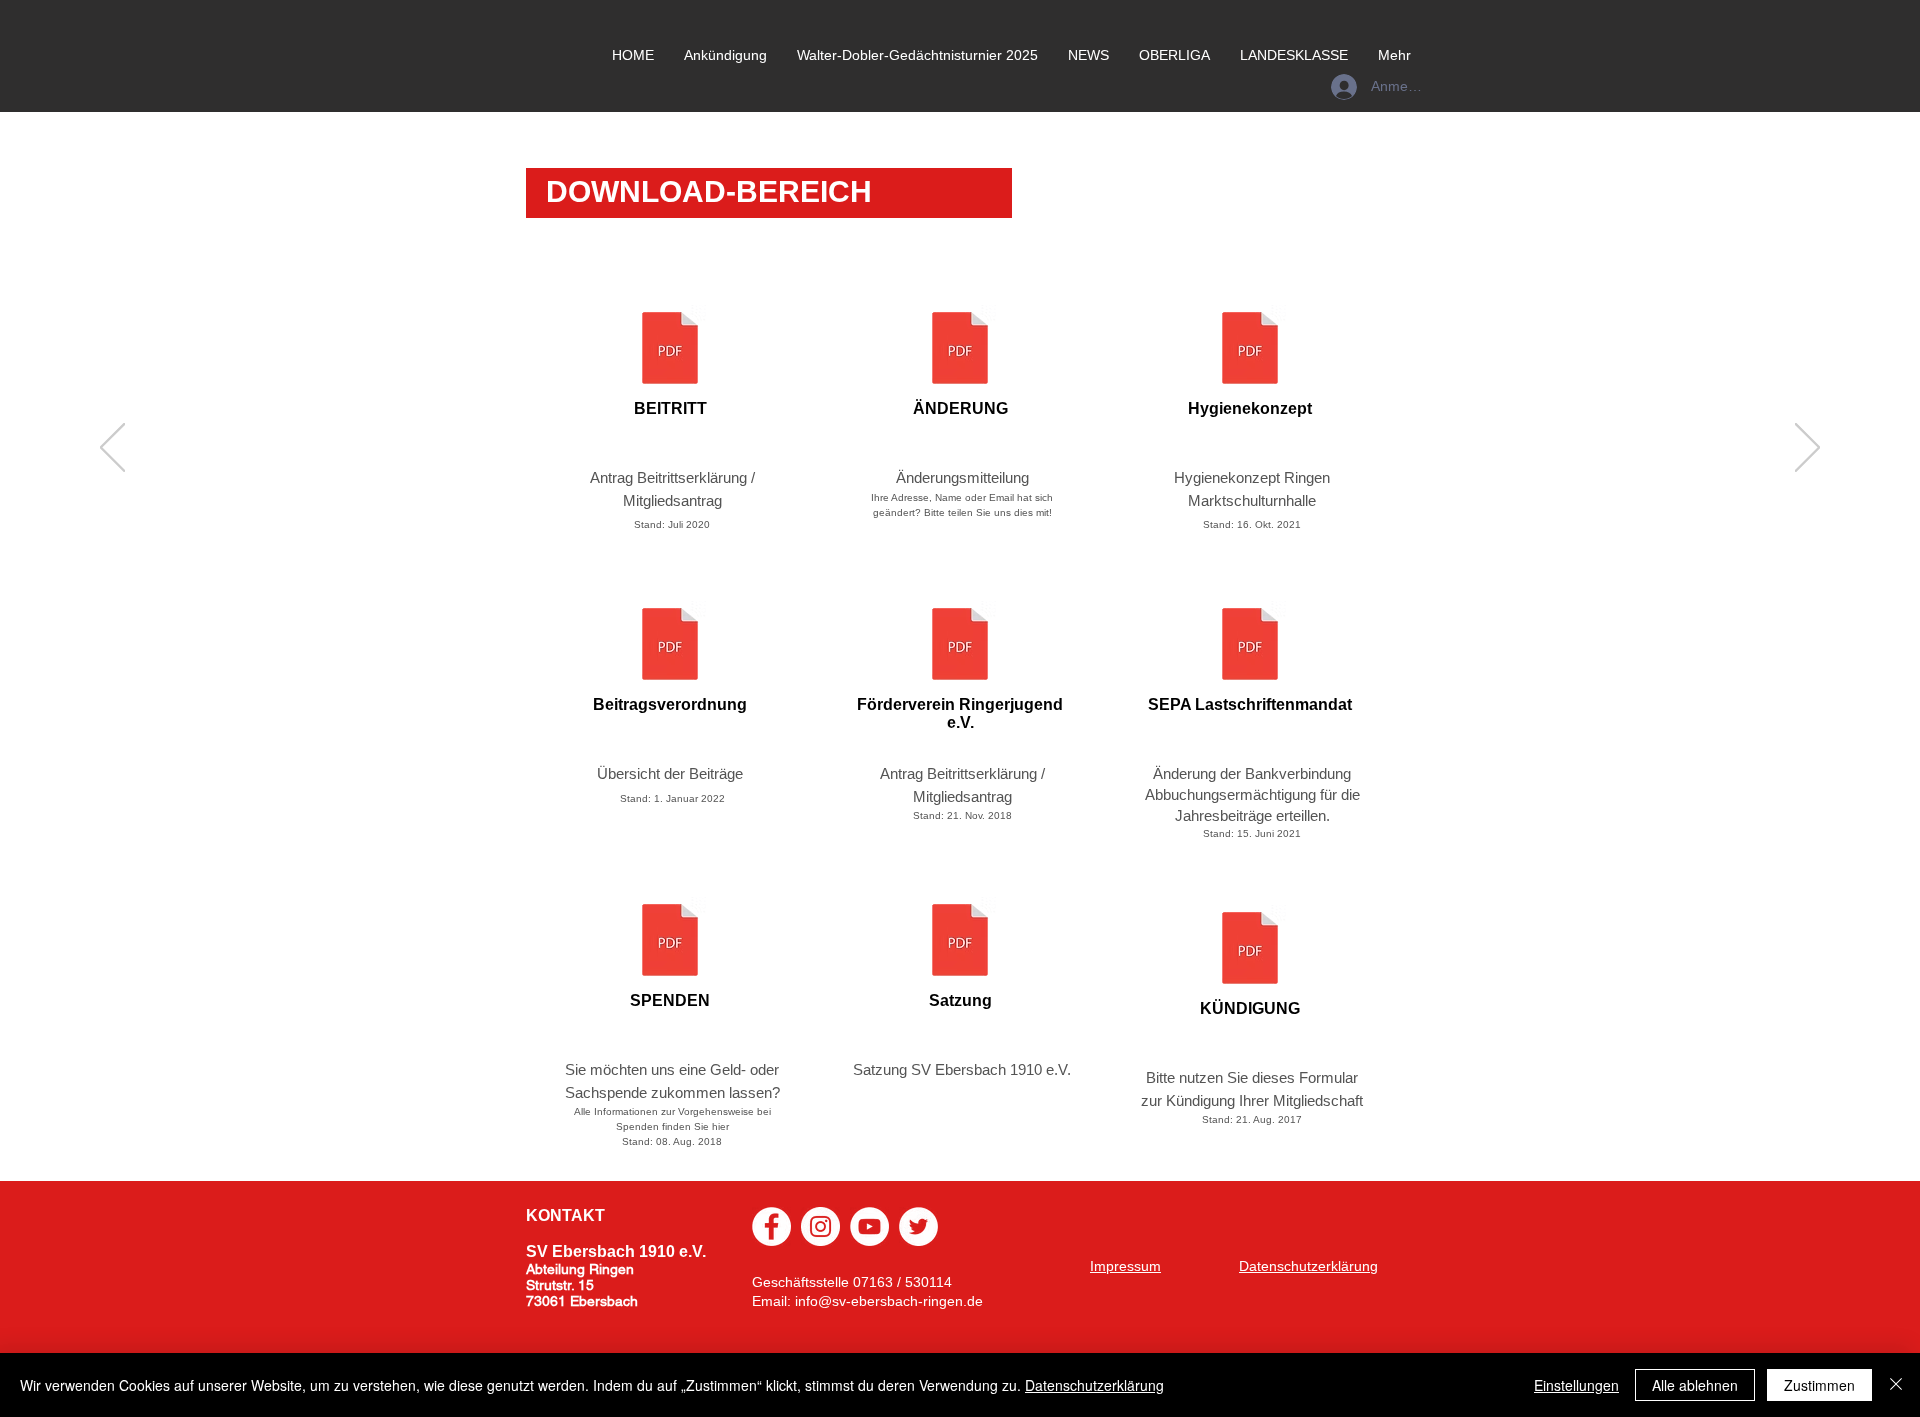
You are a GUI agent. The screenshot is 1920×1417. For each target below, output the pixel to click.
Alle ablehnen (1695, 1385)
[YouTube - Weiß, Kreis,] (869, 1226)
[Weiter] (1807, 449)
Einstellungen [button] (1576, 1385)
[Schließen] (1896, 1385)
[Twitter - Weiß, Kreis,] (918, 1226)
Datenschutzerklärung (1094, 1385)
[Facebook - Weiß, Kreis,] (771, 1226)
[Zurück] (112, 449)
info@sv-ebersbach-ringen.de (889, 1301)
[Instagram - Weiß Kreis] (820, 1226)
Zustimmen (1819, 1385)
